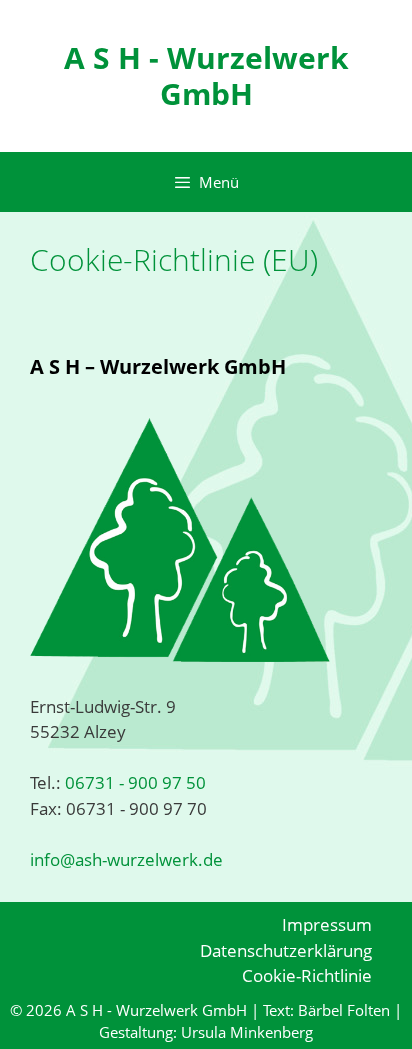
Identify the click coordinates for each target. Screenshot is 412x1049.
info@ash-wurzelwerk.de (126, 859)
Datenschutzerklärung (286, 950)
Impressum (327, 924)
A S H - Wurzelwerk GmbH (206, 75)
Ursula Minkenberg (247, 1032)
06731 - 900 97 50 (133, 782)
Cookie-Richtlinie (307, 975)
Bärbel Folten (344, 1010)
